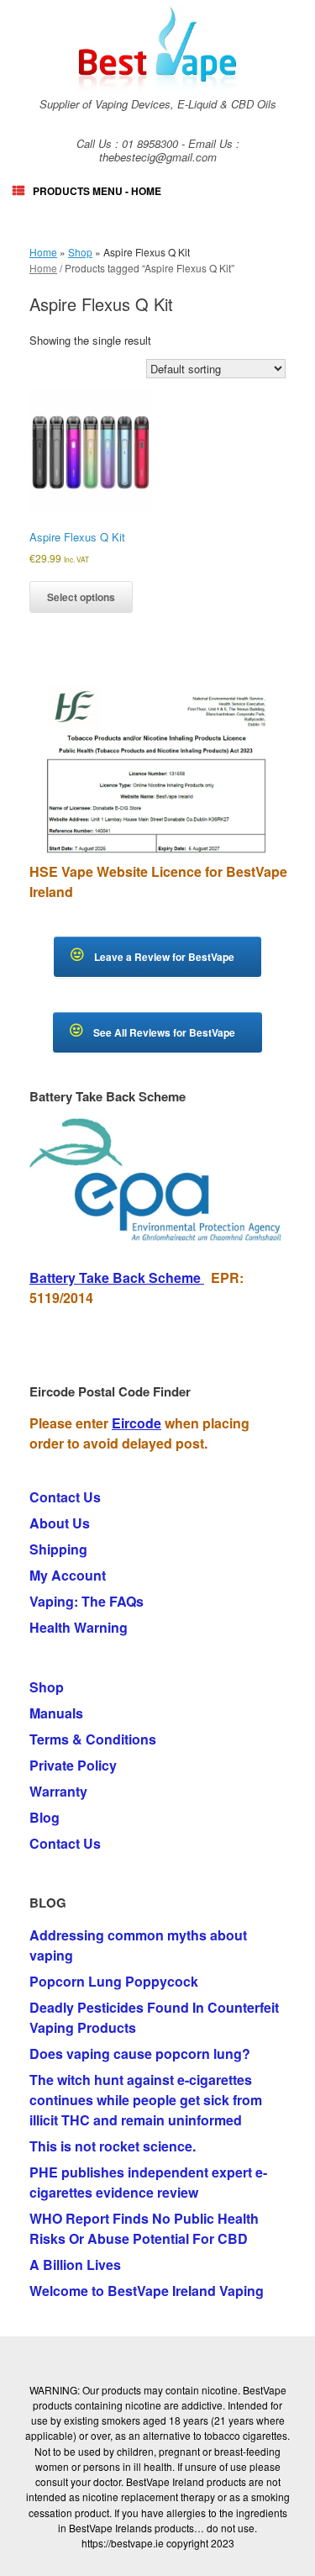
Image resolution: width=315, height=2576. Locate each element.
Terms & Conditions (93, 1739)
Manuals (56, 1713)
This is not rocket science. (113, 2146)
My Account (68, 1575)
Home (43, 252)
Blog (45, 1817)
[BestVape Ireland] (157, 48)
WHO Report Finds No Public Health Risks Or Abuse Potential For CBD (144, 2228)
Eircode (136, 1423)
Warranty (58, 1791)
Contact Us (65, 1497)
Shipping (58, 1549)
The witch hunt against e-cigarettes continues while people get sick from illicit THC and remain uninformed (146, 2100)
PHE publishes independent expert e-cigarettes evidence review (148, 2182)
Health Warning (79, 1627)
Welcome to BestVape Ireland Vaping (147, 2291)
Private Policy (73, 1765)
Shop (80, 252)
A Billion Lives (75, 2265)
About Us (60, 1523)
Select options (81, 597)
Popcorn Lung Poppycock (114, 1981)
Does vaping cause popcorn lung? (140, 2053)
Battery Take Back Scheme (117, 1277)
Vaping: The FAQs (87, 1601)
